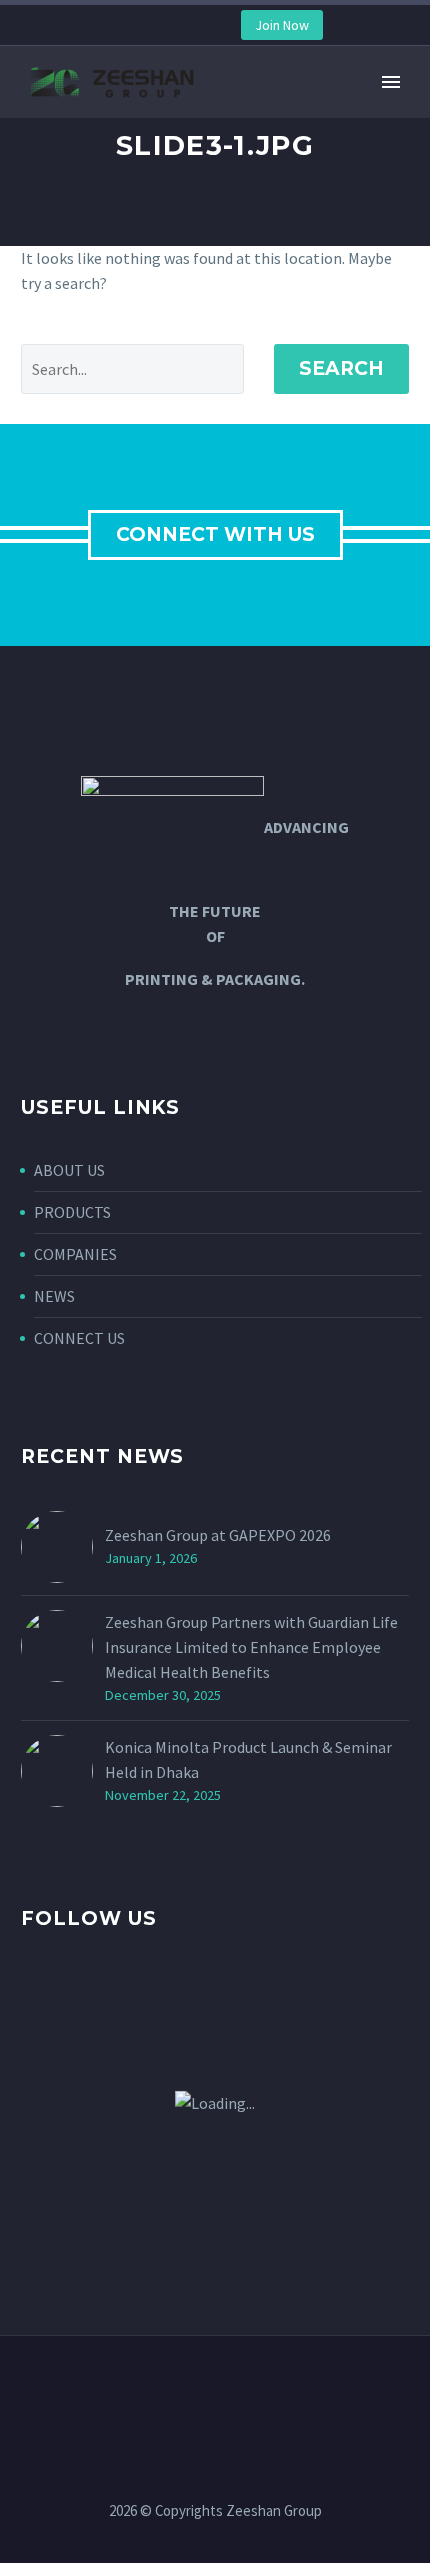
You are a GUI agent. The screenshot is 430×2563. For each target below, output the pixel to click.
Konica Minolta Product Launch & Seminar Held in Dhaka (248, 1759)
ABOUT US (69, 1170)
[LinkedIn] (131, 26)
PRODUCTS (72, 1212)
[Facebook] (101, 26)
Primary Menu (391, 82)
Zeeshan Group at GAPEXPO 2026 (218, 1535)
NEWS (54, 1296)
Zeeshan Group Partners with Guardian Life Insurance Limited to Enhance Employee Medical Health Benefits (251, 1647)
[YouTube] (161, 26)
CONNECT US (79, 1338)
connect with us (215, 534)
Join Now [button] (282, 25)
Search (341, 368)
